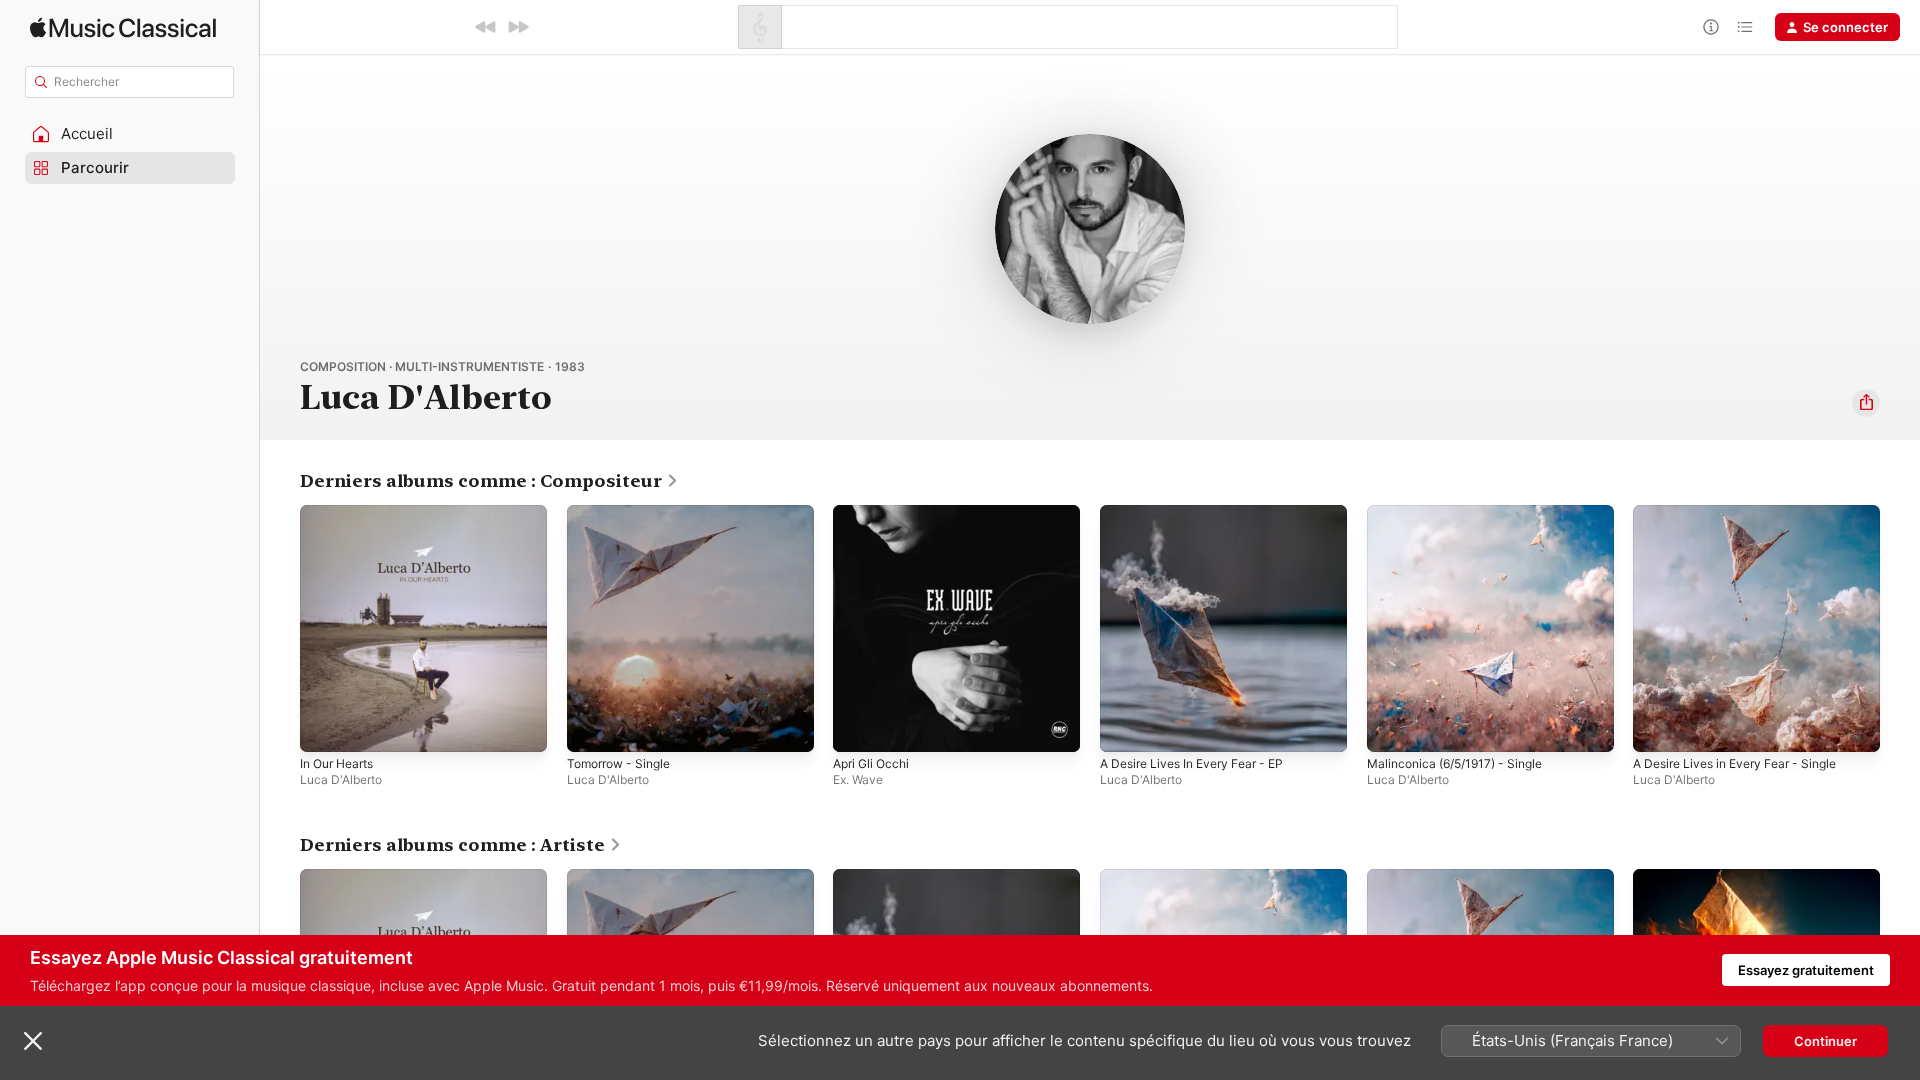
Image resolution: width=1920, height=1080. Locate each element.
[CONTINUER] (518, 27)
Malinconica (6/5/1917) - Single (1463, 513)
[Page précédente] (280, 628)
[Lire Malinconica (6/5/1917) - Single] (1392, 727)
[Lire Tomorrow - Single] (592, 727)
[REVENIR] (486, 27)
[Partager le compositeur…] (1866, 403)
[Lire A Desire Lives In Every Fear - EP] (1125, 727)
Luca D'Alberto (341, 779)
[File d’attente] (1745, 27)
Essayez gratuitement (1806, 970)
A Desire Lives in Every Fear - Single (1746, 513)
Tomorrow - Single (624, 513)
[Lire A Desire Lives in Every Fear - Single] (1658, 727)
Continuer (1825, 1041)
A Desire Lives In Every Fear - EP (1202, 513)
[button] (130, 134)
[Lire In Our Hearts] (325, 727)
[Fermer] (33, 1041)
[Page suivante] (1900, 628)
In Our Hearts (342, 513)
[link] (489, 481)
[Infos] (1711, 27)
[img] (123, 27)
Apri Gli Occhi (875, 513)
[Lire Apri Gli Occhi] (858, 727)
